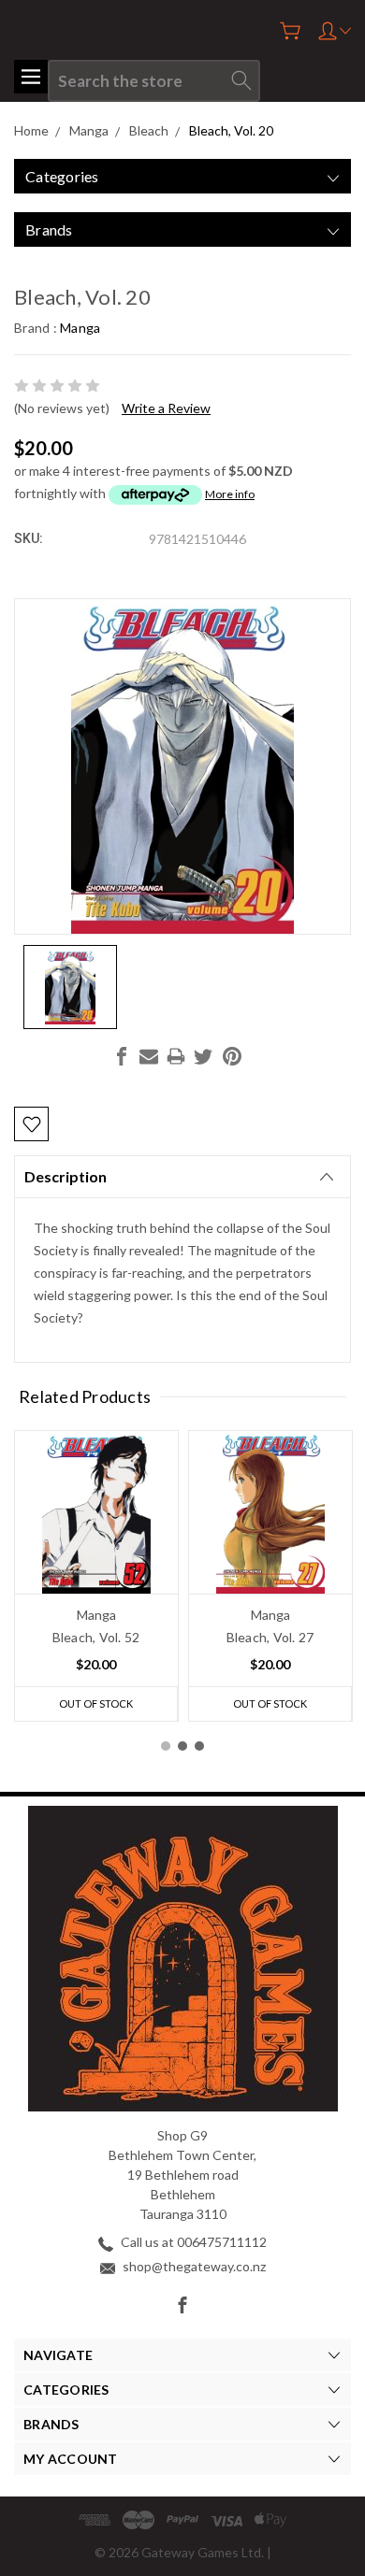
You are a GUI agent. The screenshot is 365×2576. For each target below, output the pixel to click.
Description (66, 1176)
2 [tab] (182, 1746)
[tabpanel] (96, 1576)
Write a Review (166, 408)
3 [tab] (199, 1746)
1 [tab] (166, 1746)
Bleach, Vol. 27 (270, 1637)
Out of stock (96, 1703)
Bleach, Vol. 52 (96, 1637)
